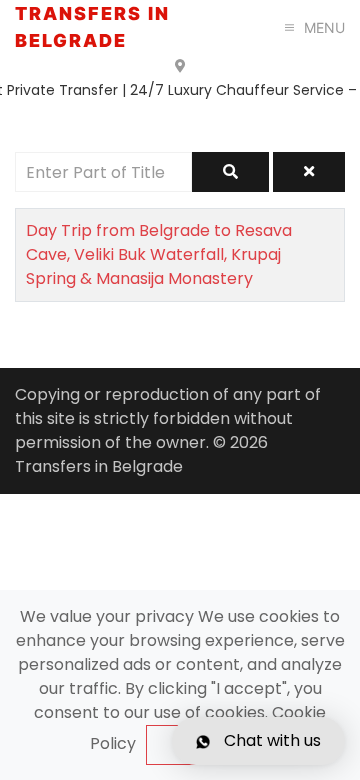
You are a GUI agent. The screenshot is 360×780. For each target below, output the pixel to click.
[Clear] (309, 172)
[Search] (230, 172)
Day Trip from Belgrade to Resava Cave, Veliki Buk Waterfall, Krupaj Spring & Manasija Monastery (159, 254)
